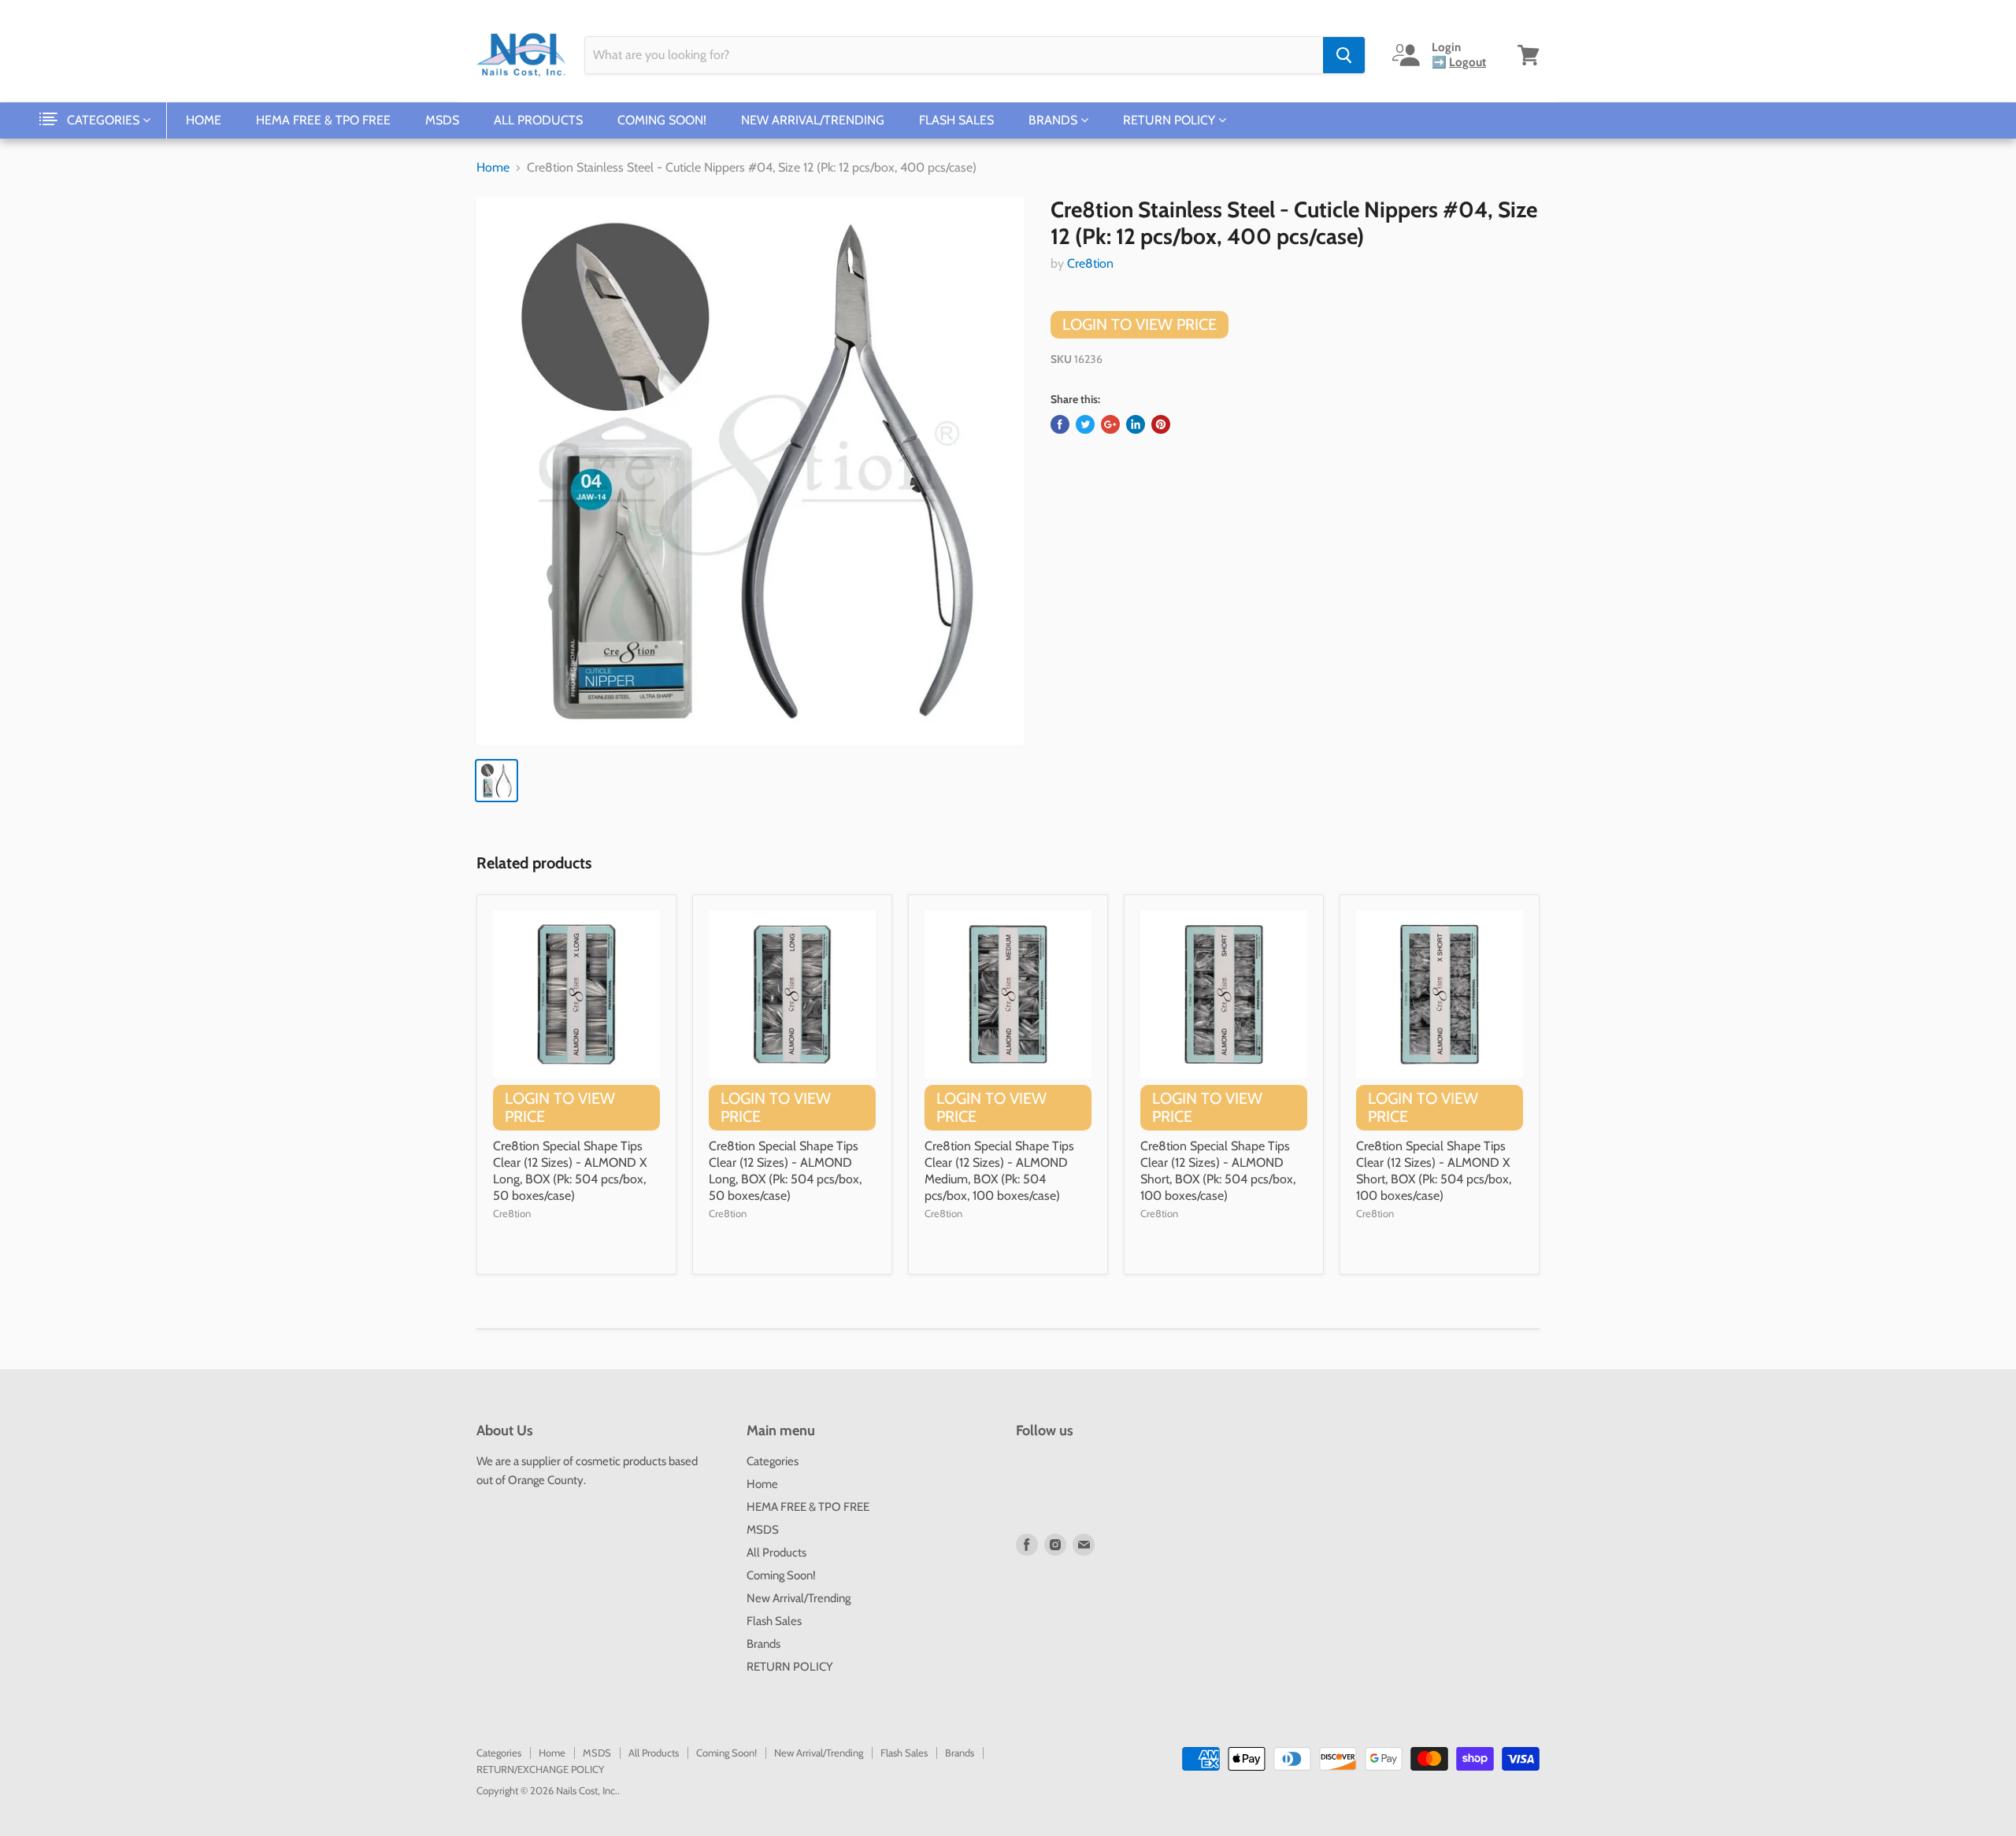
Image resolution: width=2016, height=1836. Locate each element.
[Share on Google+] (1110, 424)
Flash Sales (956, 120)
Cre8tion (1090, 263)
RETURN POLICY (1171, 120)
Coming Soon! (662, 120)
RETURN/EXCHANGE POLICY (540, 1769)
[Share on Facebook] (1060, 424)
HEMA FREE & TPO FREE (323, 120)
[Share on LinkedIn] (1136, 424)
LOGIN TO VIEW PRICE (1140, 324)
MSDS (442, 120)
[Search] (1344, 55)
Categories (105, 120)
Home (204, 120)
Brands (1054, 120)
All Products (538, 120)
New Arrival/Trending (813, 120)
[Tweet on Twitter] (1085, 424)
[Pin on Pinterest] (1161, 424)
